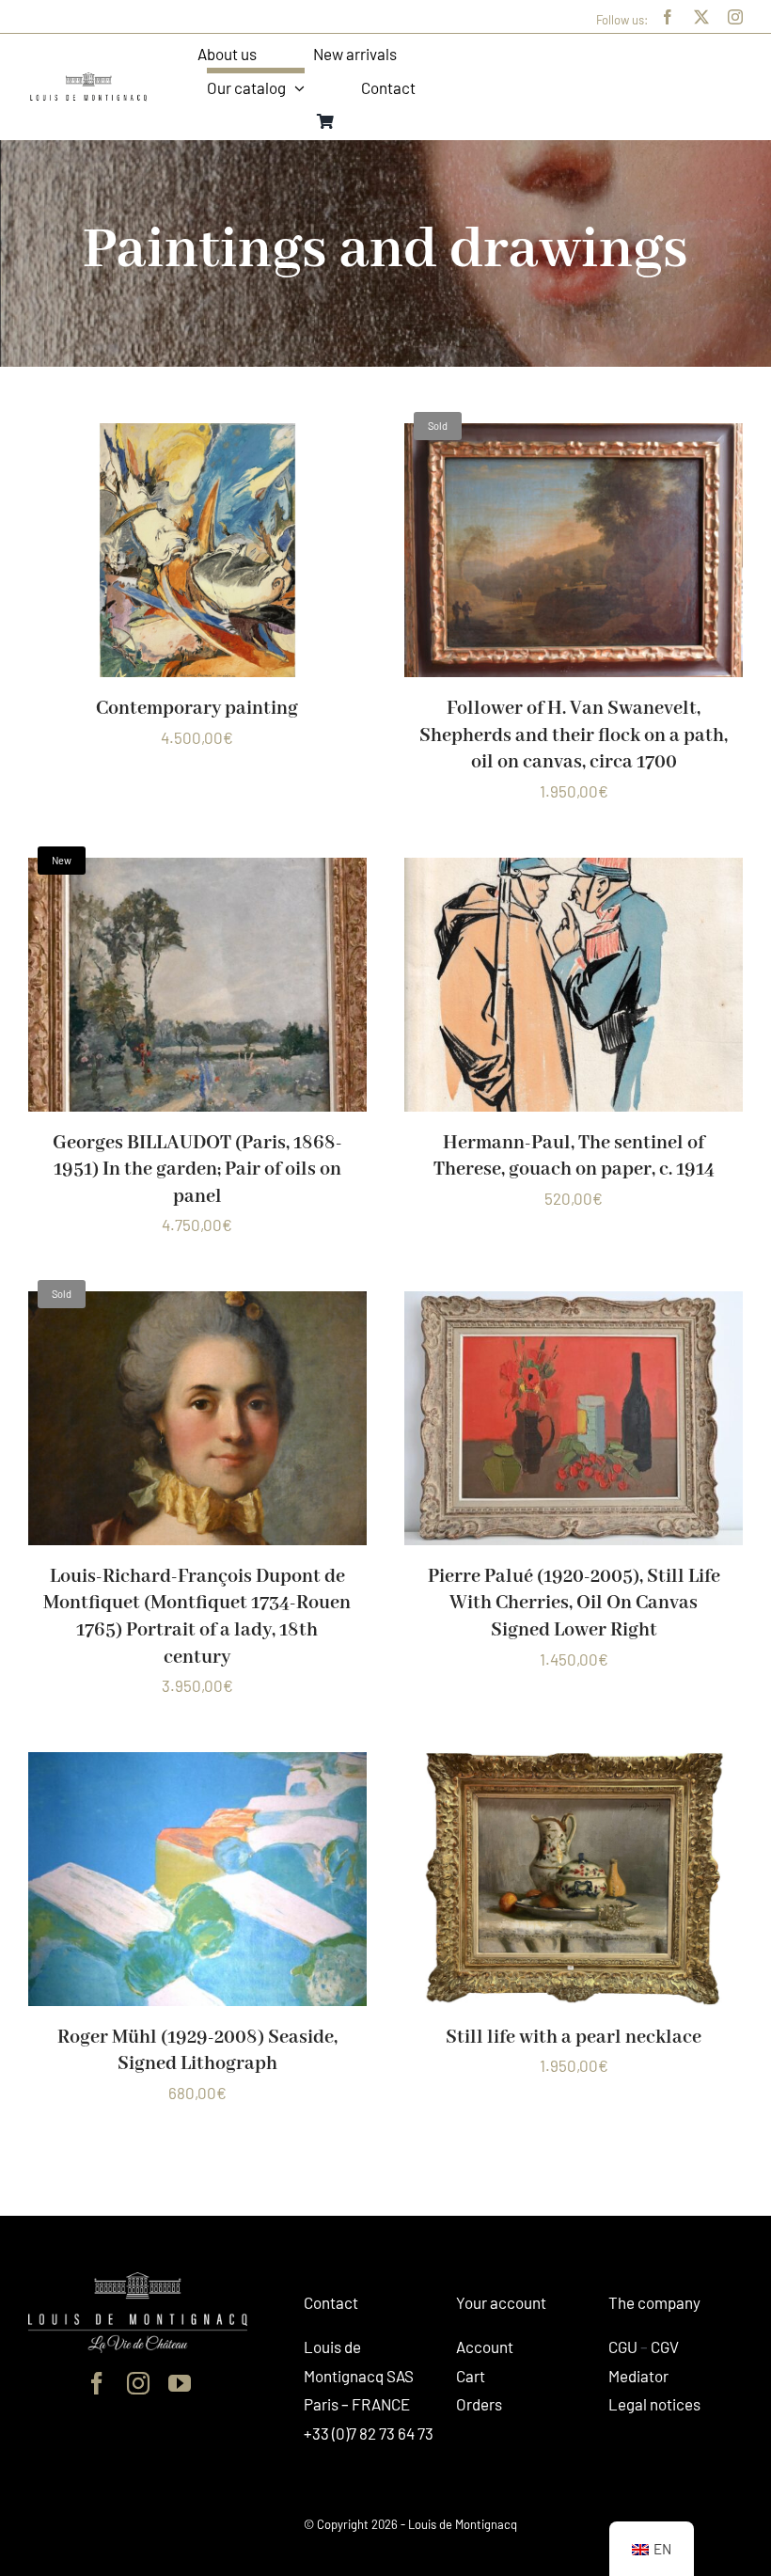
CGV (665, 2347)
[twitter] (701, 17)
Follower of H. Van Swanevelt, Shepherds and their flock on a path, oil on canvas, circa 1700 (574, 735)
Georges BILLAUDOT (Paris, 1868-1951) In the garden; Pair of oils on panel (197, 1170)
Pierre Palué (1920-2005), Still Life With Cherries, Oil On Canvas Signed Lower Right (574, 1604)
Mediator (638, 2376)
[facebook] (668, 17)
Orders (479, 2404)
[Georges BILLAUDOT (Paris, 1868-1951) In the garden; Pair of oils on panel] (197, 872)
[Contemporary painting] (197, 437)
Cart (471, 2376)
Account (485, 2347)
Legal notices (654, 2404)
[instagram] (735, 17)
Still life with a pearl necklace (574, 2038)
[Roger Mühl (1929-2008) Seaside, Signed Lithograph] (197, 1766)
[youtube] (180, 2383)
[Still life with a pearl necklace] (574, 1766)
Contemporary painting (197, 709)
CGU (623, 2347)
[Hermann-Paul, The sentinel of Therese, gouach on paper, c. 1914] (574, 872)
